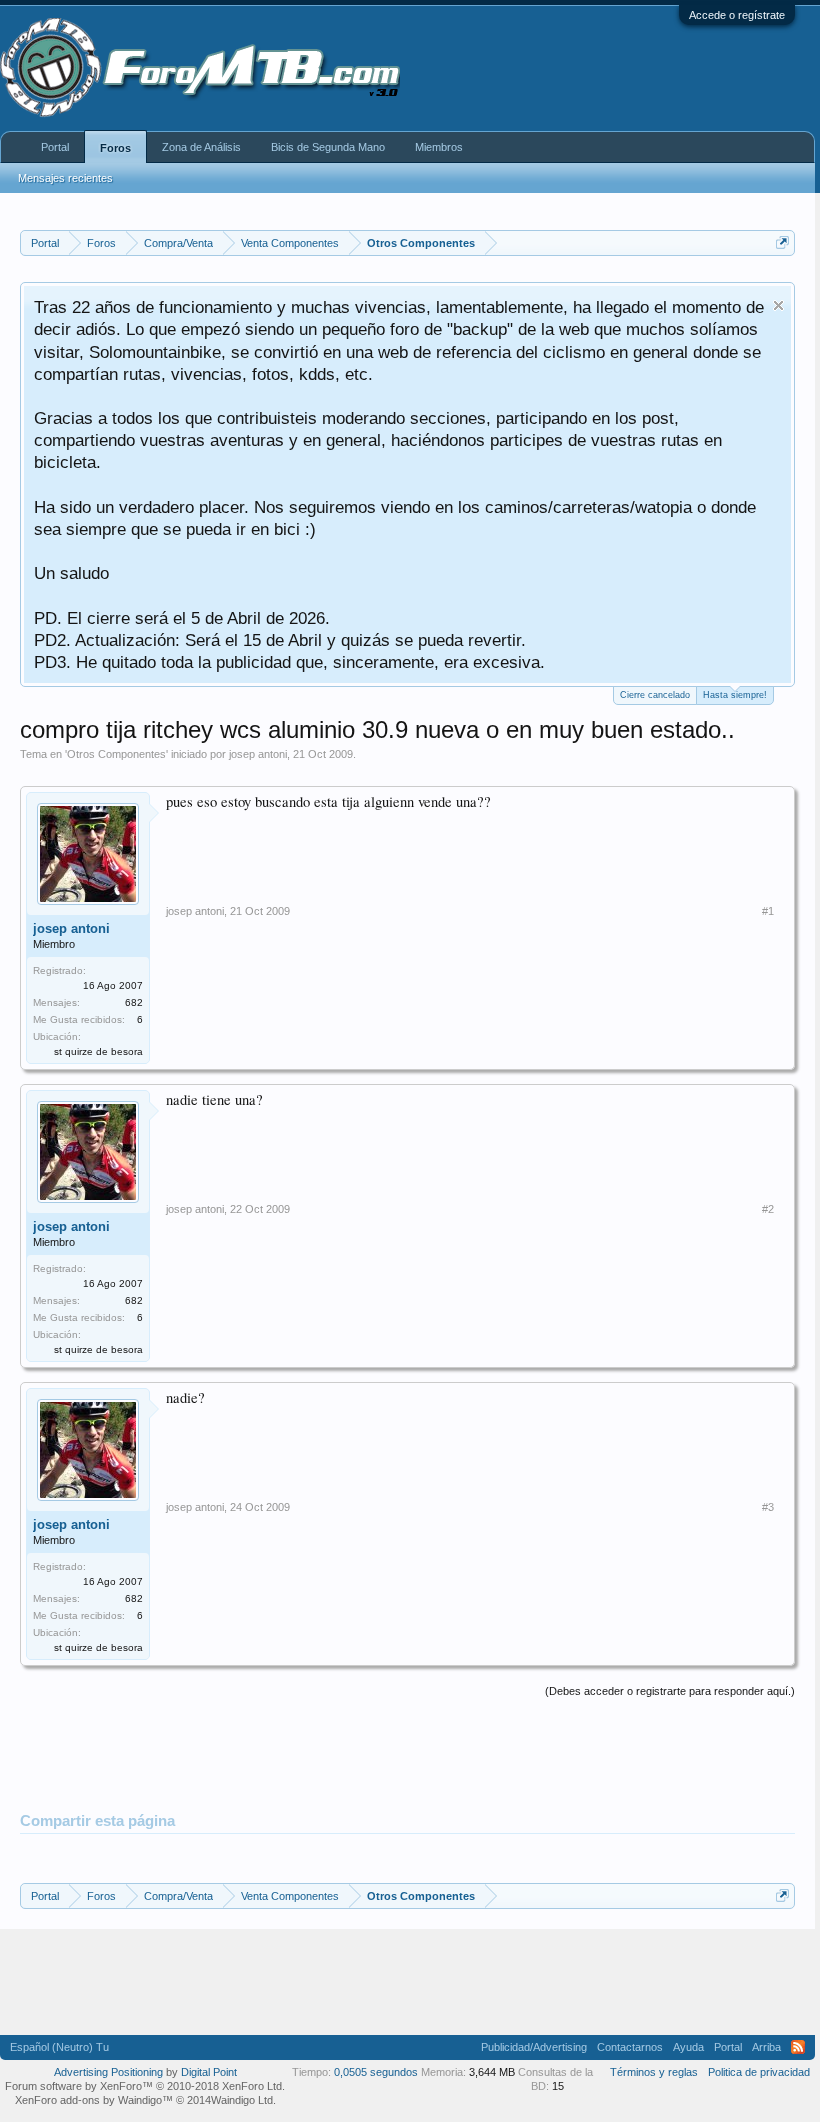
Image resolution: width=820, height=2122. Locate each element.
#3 (768, 1507)
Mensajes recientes (65, 178)
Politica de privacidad (759, 2072)
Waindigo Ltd (242, 2100)
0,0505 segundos (376, 2072)
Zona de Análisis (201, 147)
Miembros (439, 147)
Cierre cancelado (655, 695)
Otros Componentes (116, 754)
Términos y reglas (654, 2072)
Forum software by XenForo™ (145, 2086)
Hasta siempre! (735, 695)
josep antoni (258, 754)
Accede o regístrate (737, 15)
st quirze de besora (98, 1051)
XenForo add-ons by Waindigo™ (94, 2100)
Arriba (766, 2047)
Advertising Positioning (108, 2072)
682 (134, 1002)
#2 (768, 1209)
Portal (55, 147)
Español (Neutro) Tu (59, 2047)
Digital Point (209, 2072)
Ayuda (688, 2047)
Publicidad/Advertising (534, 2047)
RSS (798, 2047)
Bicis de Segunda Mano (328, 147)
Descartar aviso (778, 305)
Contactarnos (630, 2047)
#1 (768, 911)
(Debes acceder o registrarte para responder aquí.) (670, 1691)
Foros (115, 148)
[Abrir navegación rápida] (782, 242)
